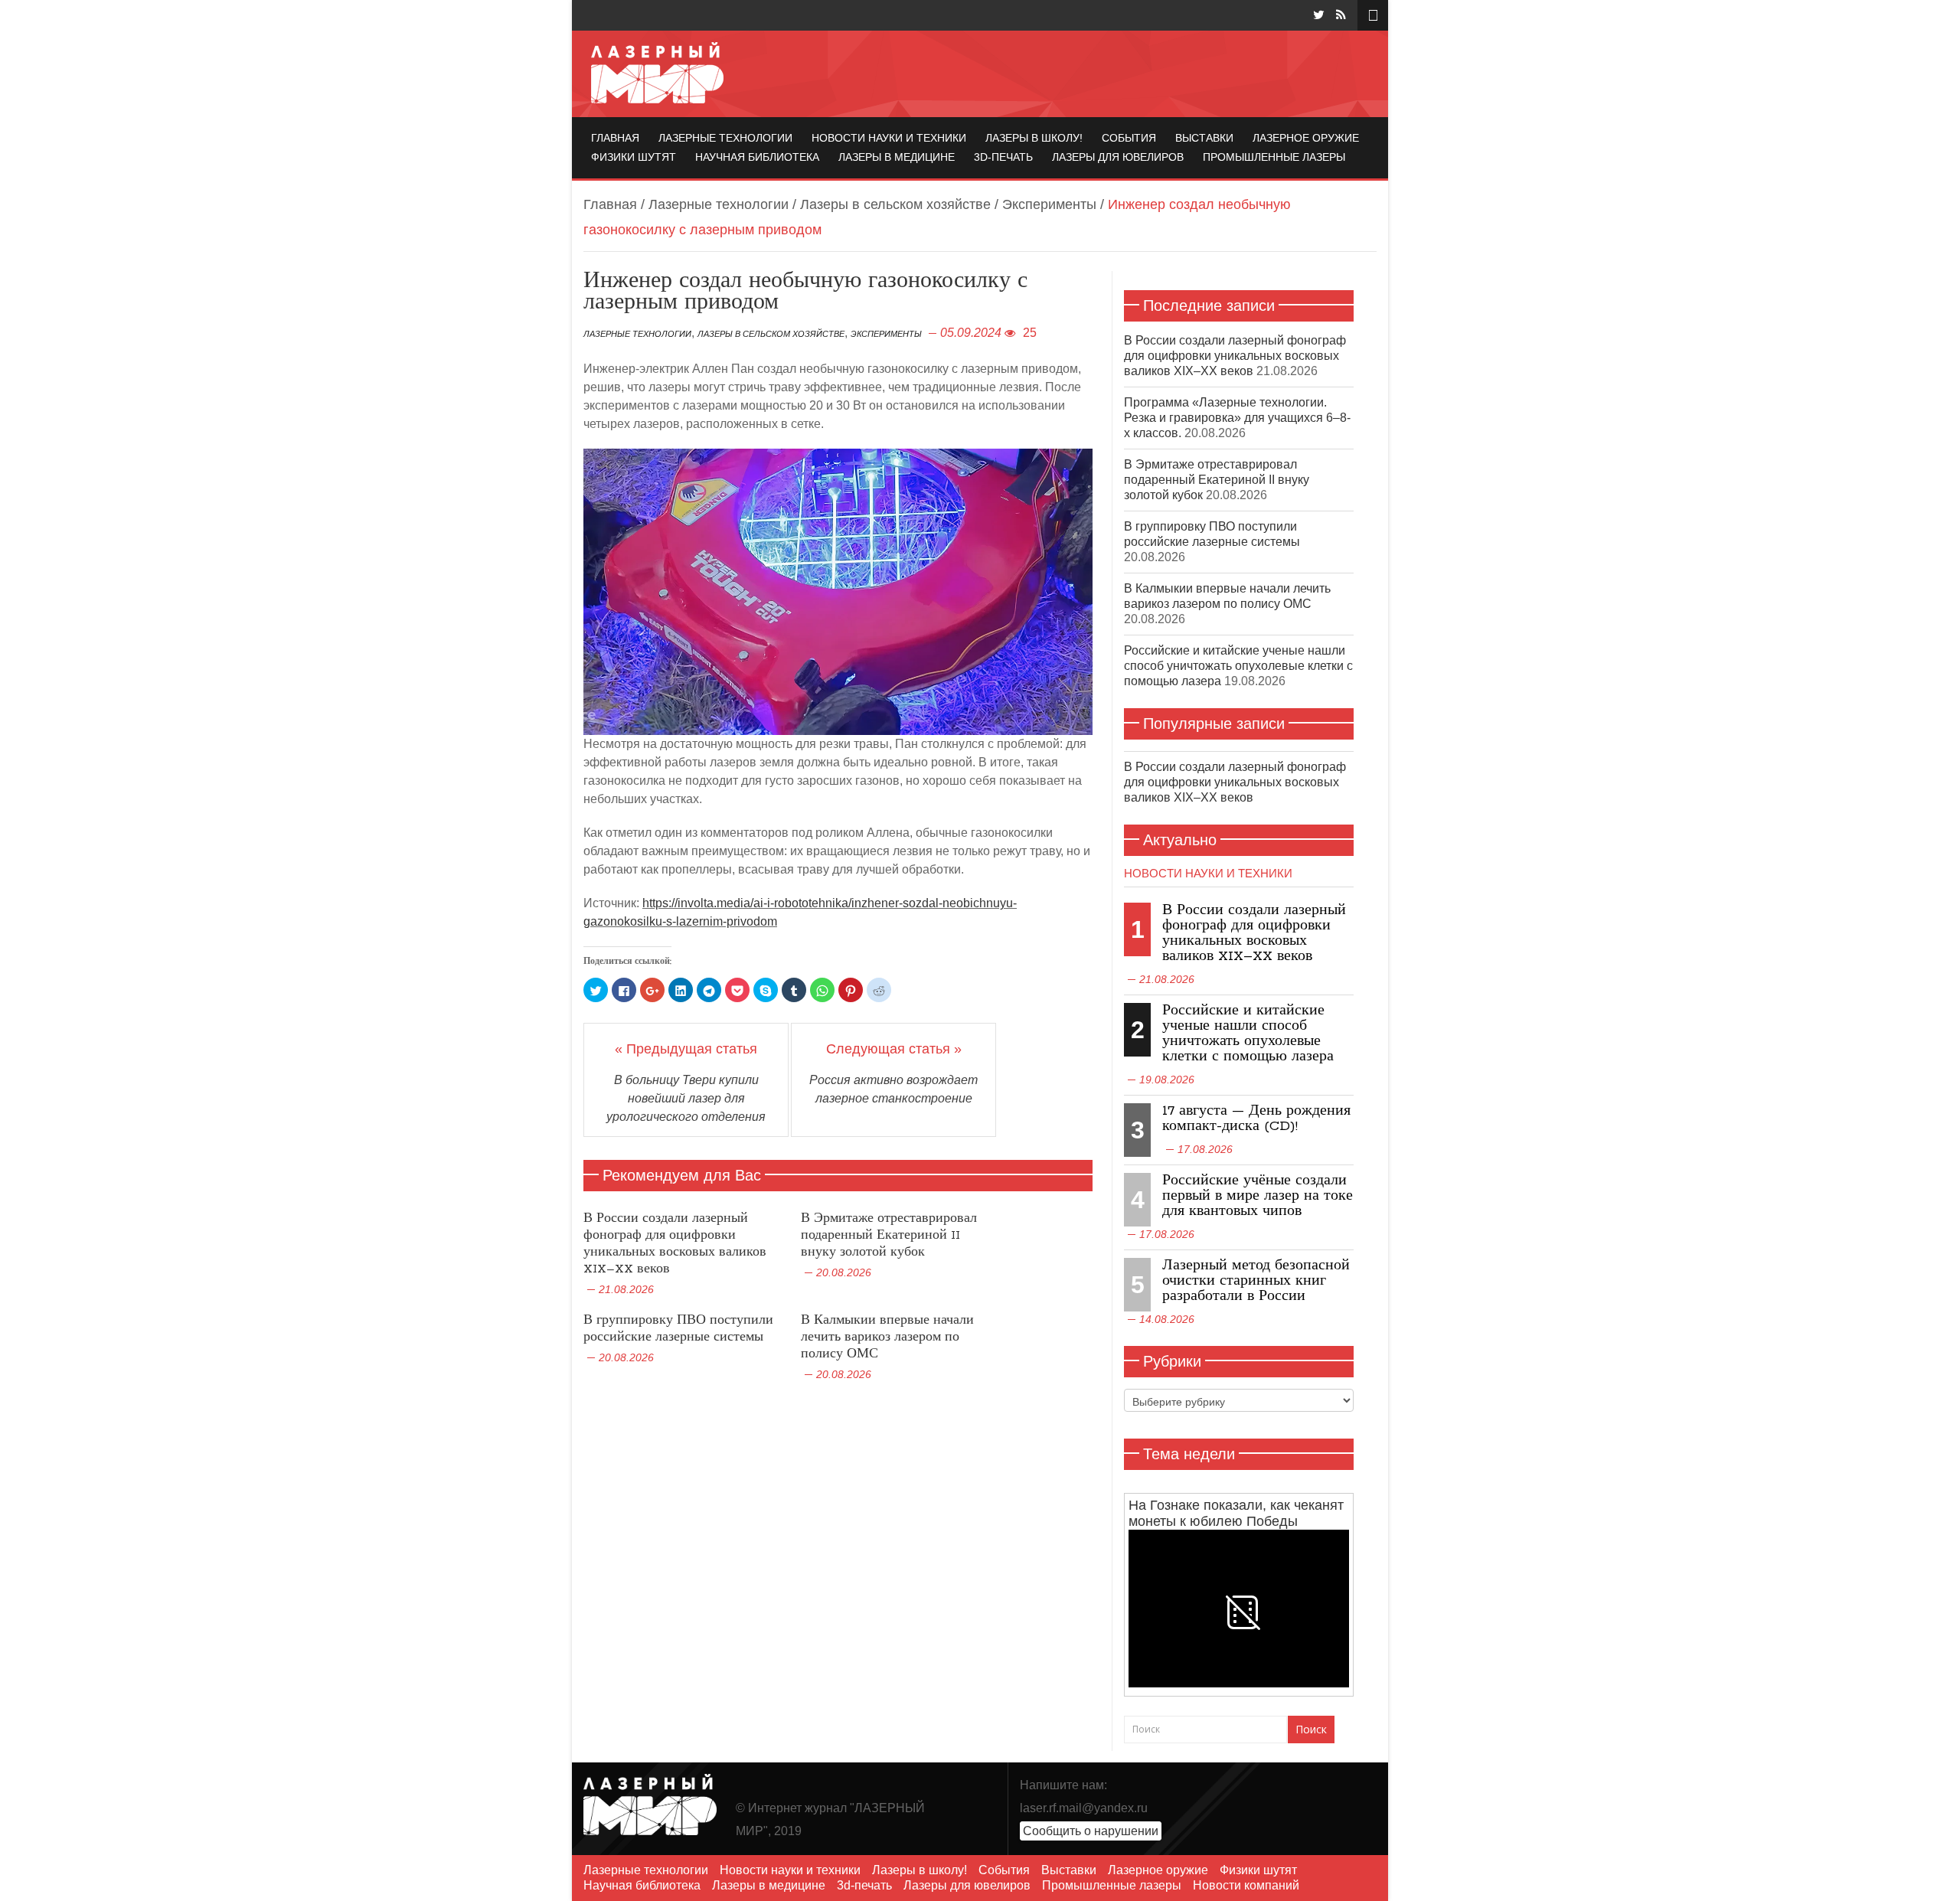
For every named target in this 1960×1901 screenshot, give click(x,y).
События (1129, 138)
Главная (615, 138)
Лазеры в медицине (897, 157)
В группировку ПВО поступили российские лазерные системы (678, 1329)
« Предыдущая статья (686, 1049)
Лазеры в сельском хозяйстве (895, 204)
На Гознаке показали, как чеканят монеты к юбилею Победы (1236, 1513)
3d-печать (1003, 157)
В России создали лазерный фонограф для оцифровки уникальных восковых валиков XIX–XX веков (675, 1244)
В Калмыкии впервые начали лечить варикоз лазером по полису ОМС (887, 1337)
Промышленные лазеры (1274, 157)
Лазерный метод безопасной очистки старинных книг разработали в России (1256, 1281)
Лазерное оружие (1306, 138)
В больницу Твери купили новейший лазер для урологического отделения (686, 1098)
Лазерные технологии (725, 138)
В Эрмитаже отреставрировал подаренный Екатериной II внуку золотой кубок (889, 1235)
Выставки (1204, 138)
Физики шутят (634, 157)
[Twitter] (1319, 15)
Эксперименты (1049, 204)
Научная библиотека (757, 157)
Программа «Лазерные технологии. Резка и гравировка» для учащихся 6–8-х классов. (1237, 418)
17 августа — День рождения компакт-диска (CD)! (1256, 1119)
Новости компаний (1246, 1885)
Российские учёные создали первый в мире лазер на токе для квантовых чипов (1258, 1196)
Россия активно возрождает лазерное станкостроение (893, 1089)
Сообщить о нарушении (1091, 1831)
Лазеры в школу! (1034, 138)
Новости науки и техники (889, 138)
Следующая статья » (894, 1049)
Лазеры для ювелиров (1118, 157)
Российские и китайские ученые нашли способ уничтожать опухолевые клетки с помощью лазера (1238, 666)
